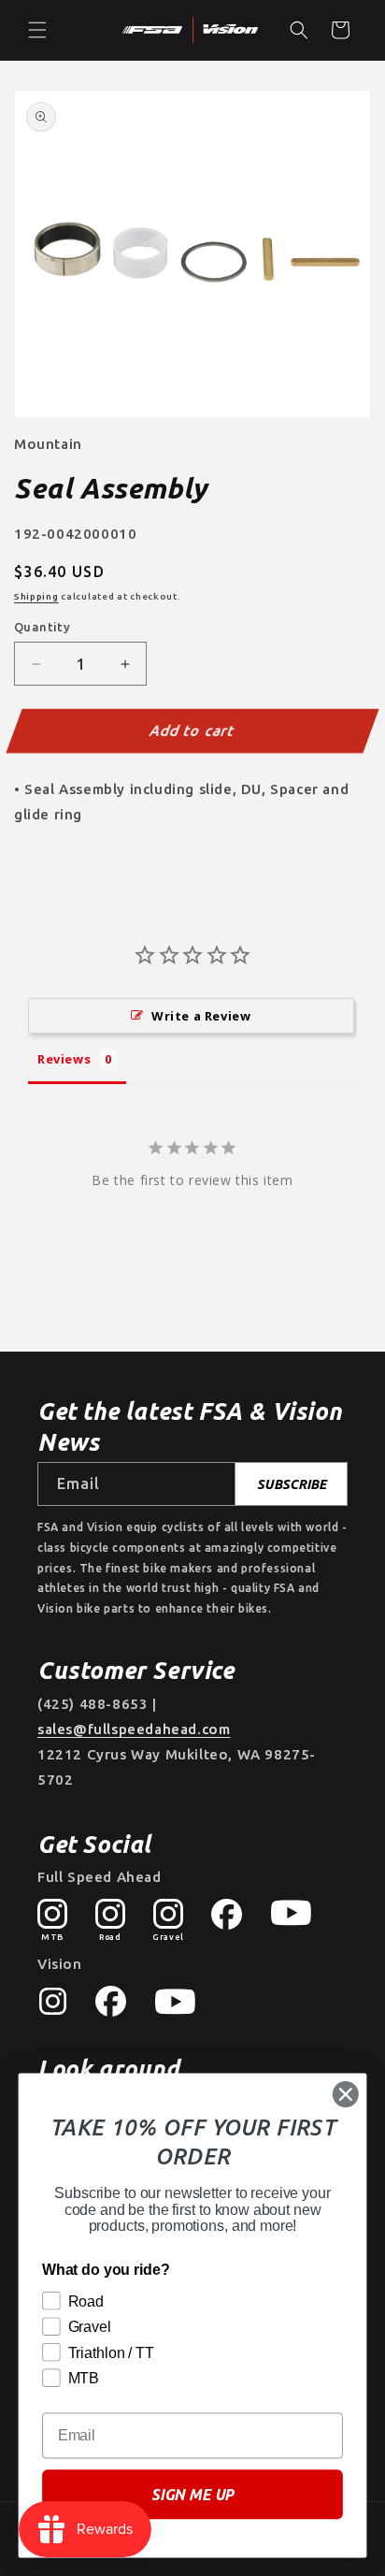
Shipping (36, 596)
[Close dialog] (345, 2094)
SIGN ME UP (192, 2495)
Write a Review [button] (201, 1016)
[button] (37, 30)
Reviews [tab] (64, 1059)
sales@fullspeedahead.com (134, 1729)
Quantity (42, 627)
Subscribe (292, 1484)
